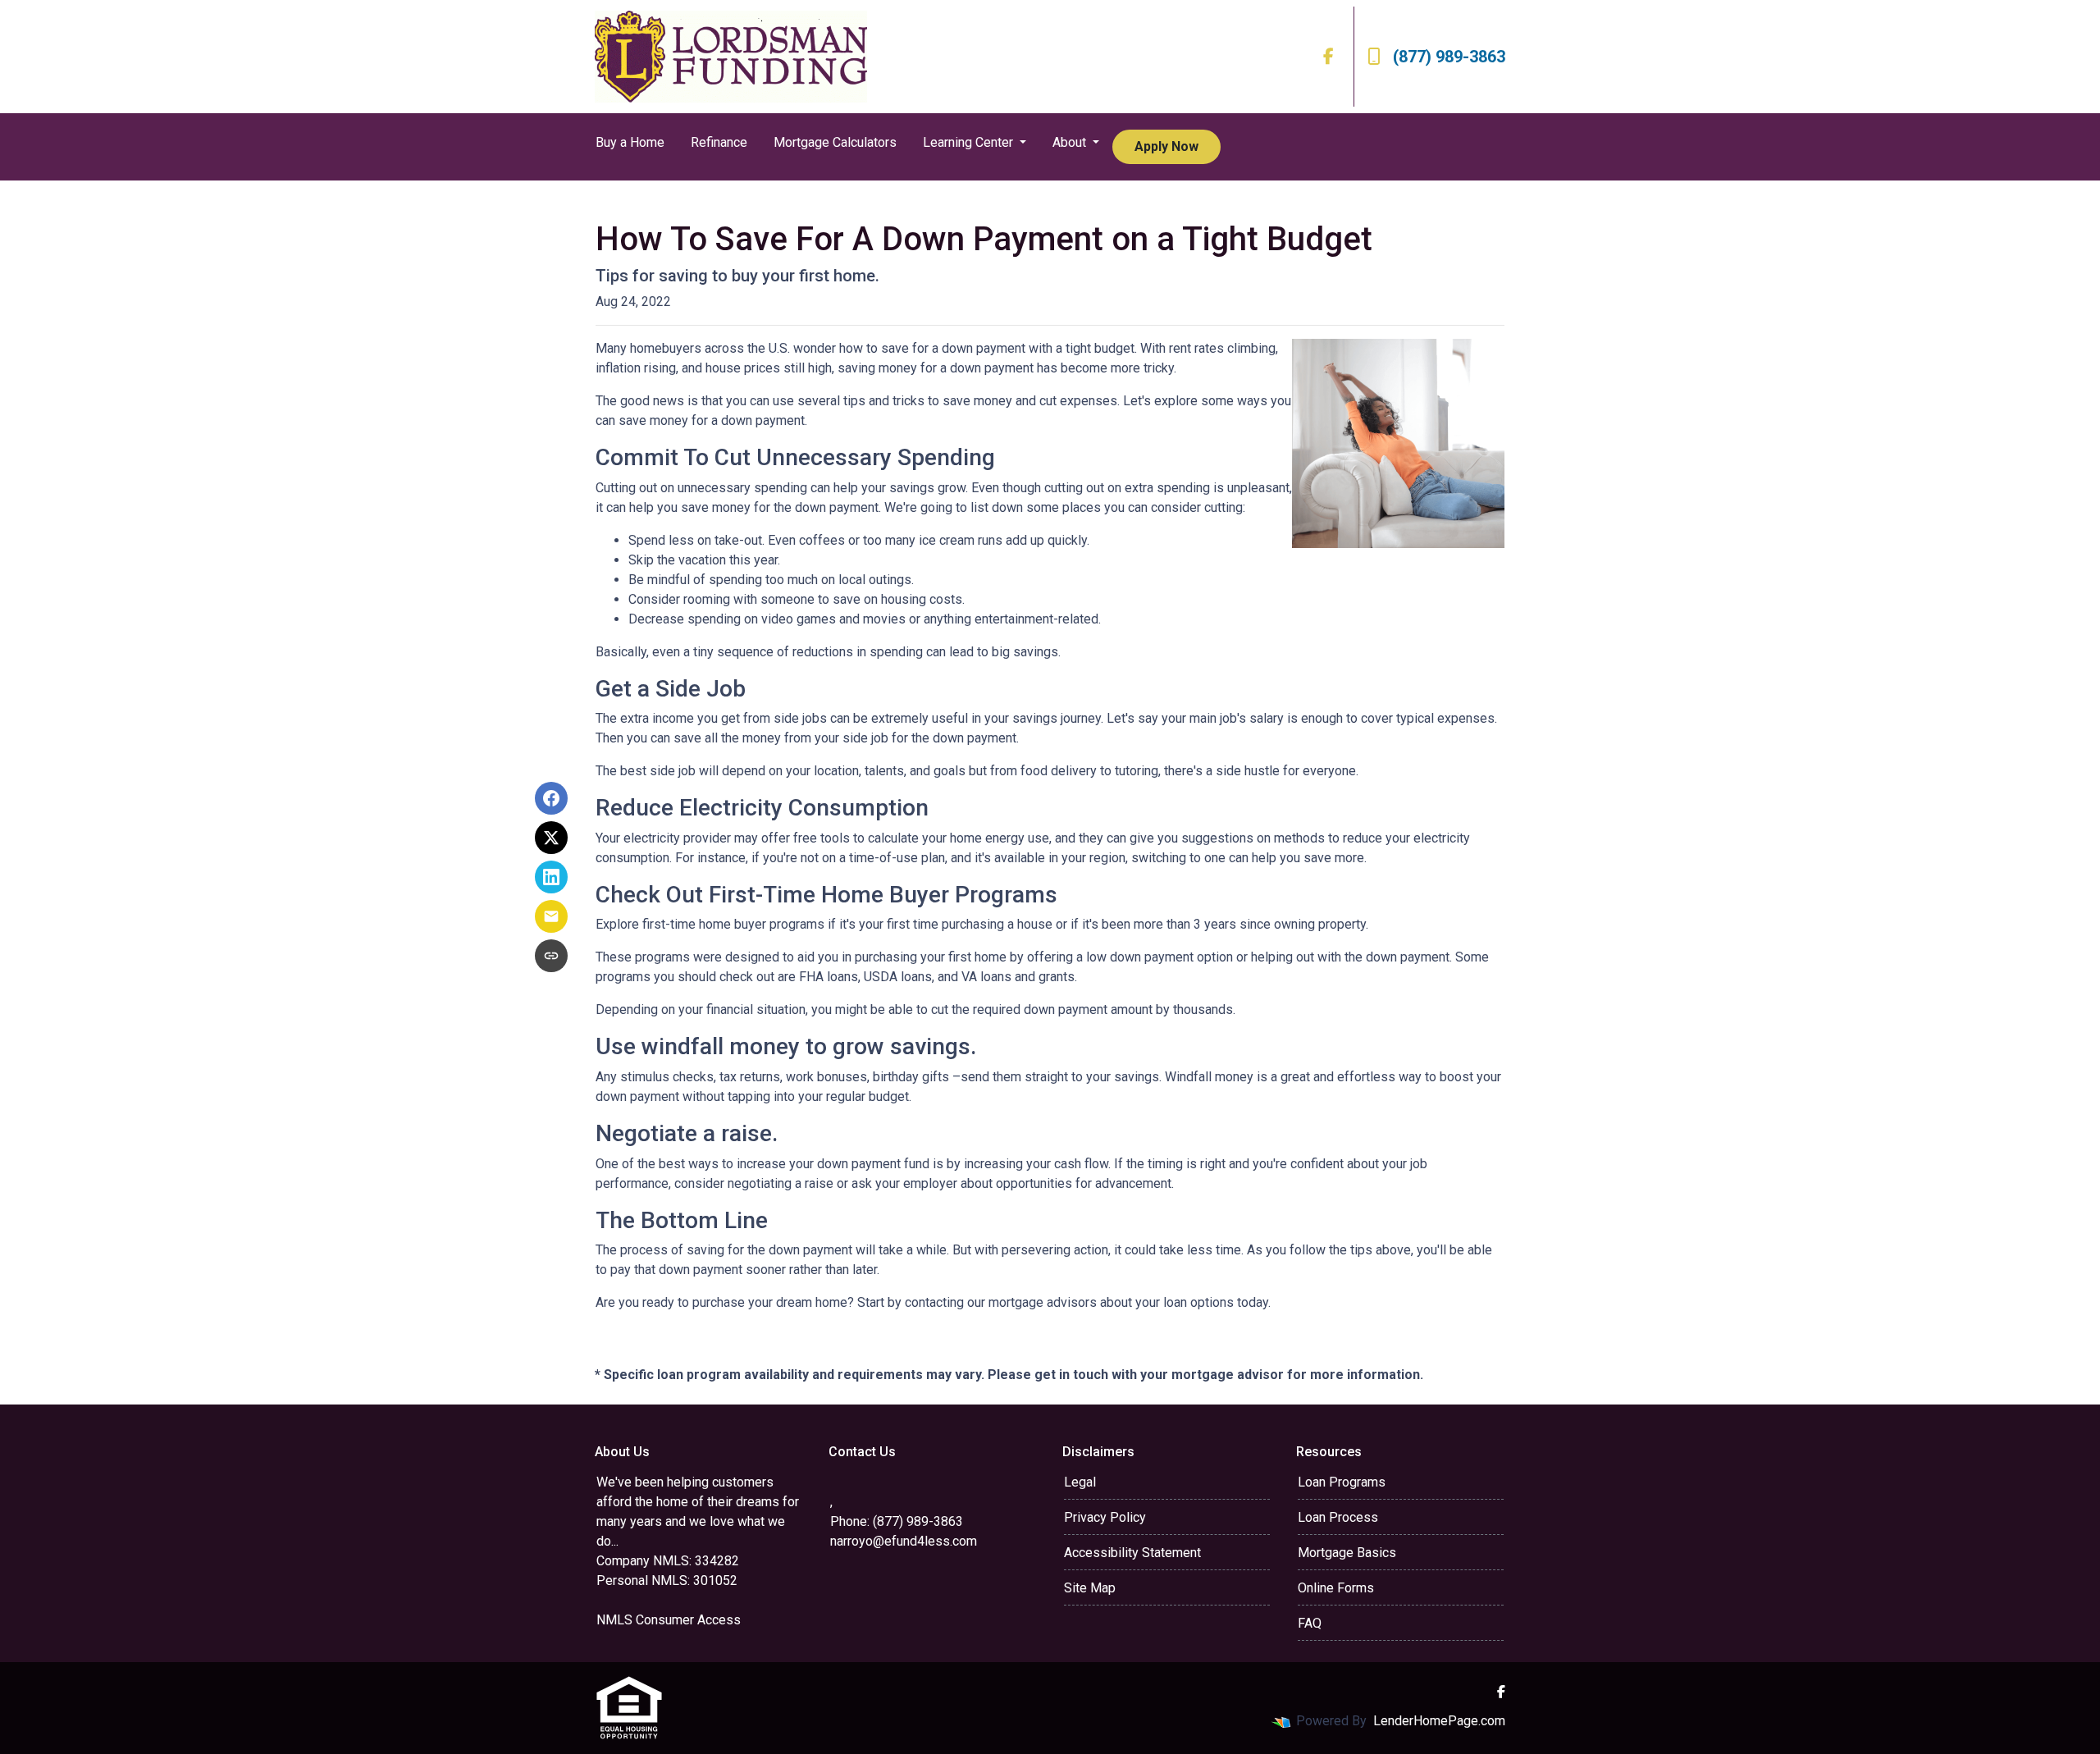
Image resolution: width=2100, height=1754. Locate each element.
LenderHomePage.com (1439, 1721)
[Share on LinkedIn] (551, 877)
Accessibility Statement (1132, 1553)
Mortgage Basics (1347, 1553)
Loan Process (1338, 1517)
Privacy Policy (1105, 1517)
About (1071, 142)
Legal (1080, 1482)
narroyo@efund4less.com (904, 1541)
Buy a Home (630, 142)
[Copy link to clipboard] (551, 956)
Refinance (719, 142)
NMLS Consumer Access (669, 1620)
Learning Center (970, 142)
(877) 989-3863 (1449, 57)
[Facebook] (1328, 57)
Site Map (1090, 1588)
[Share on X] (551, 838)
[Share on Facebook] (551, 798)
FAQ (1310, 1623)
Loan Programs (1342, 1482)
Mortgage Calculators (835, 142)
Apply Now (1166, 146)
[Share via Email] (551, 916)
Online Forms (1336, 1588)
